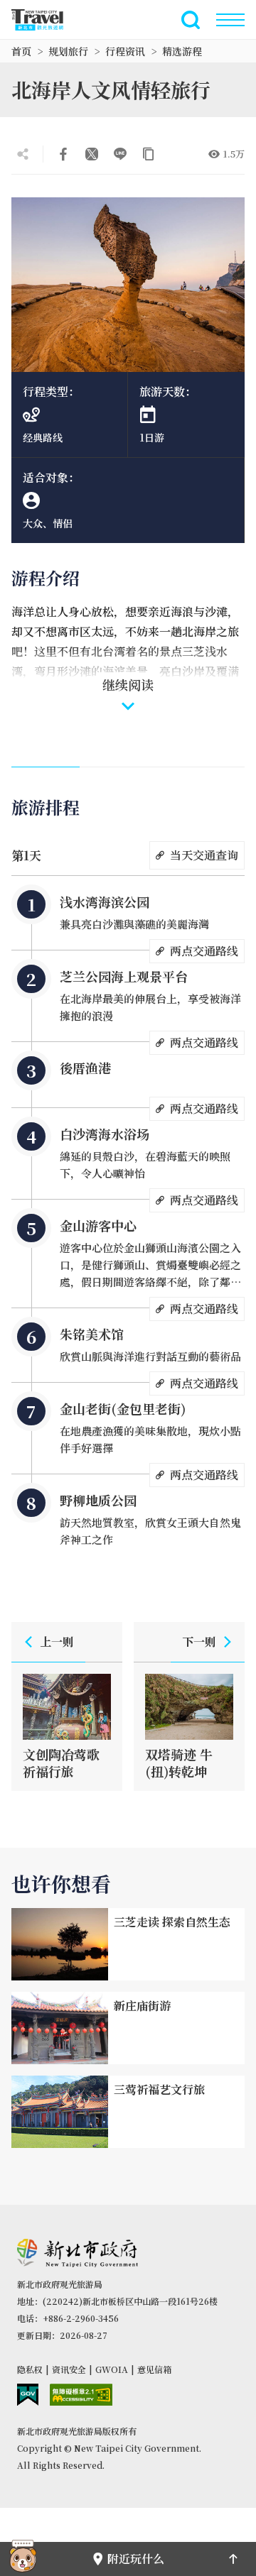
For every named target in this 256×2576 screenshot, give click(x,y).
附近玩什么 (136, 2559)
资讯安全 (69, 2369)
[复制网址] (149, 154)
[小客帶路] (23, 2559)
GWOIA (112, 2369)
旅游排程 (46, 807)
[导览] (230, 20)
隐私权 (30, 2369)
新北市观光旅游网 (46, 20)
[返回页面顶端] (233, 2559)
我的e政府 (28, 2395)
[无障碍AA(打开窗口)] (81, 2395)
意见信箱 (154, 2369)
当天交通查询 (204, 855)
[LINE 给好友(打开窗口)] (120, 154)
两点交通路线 (204, 951)
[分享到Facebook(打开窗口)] (63, 154)
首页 (21, 51)
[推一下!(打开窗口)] (92, 154)
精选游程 (182, 51)
